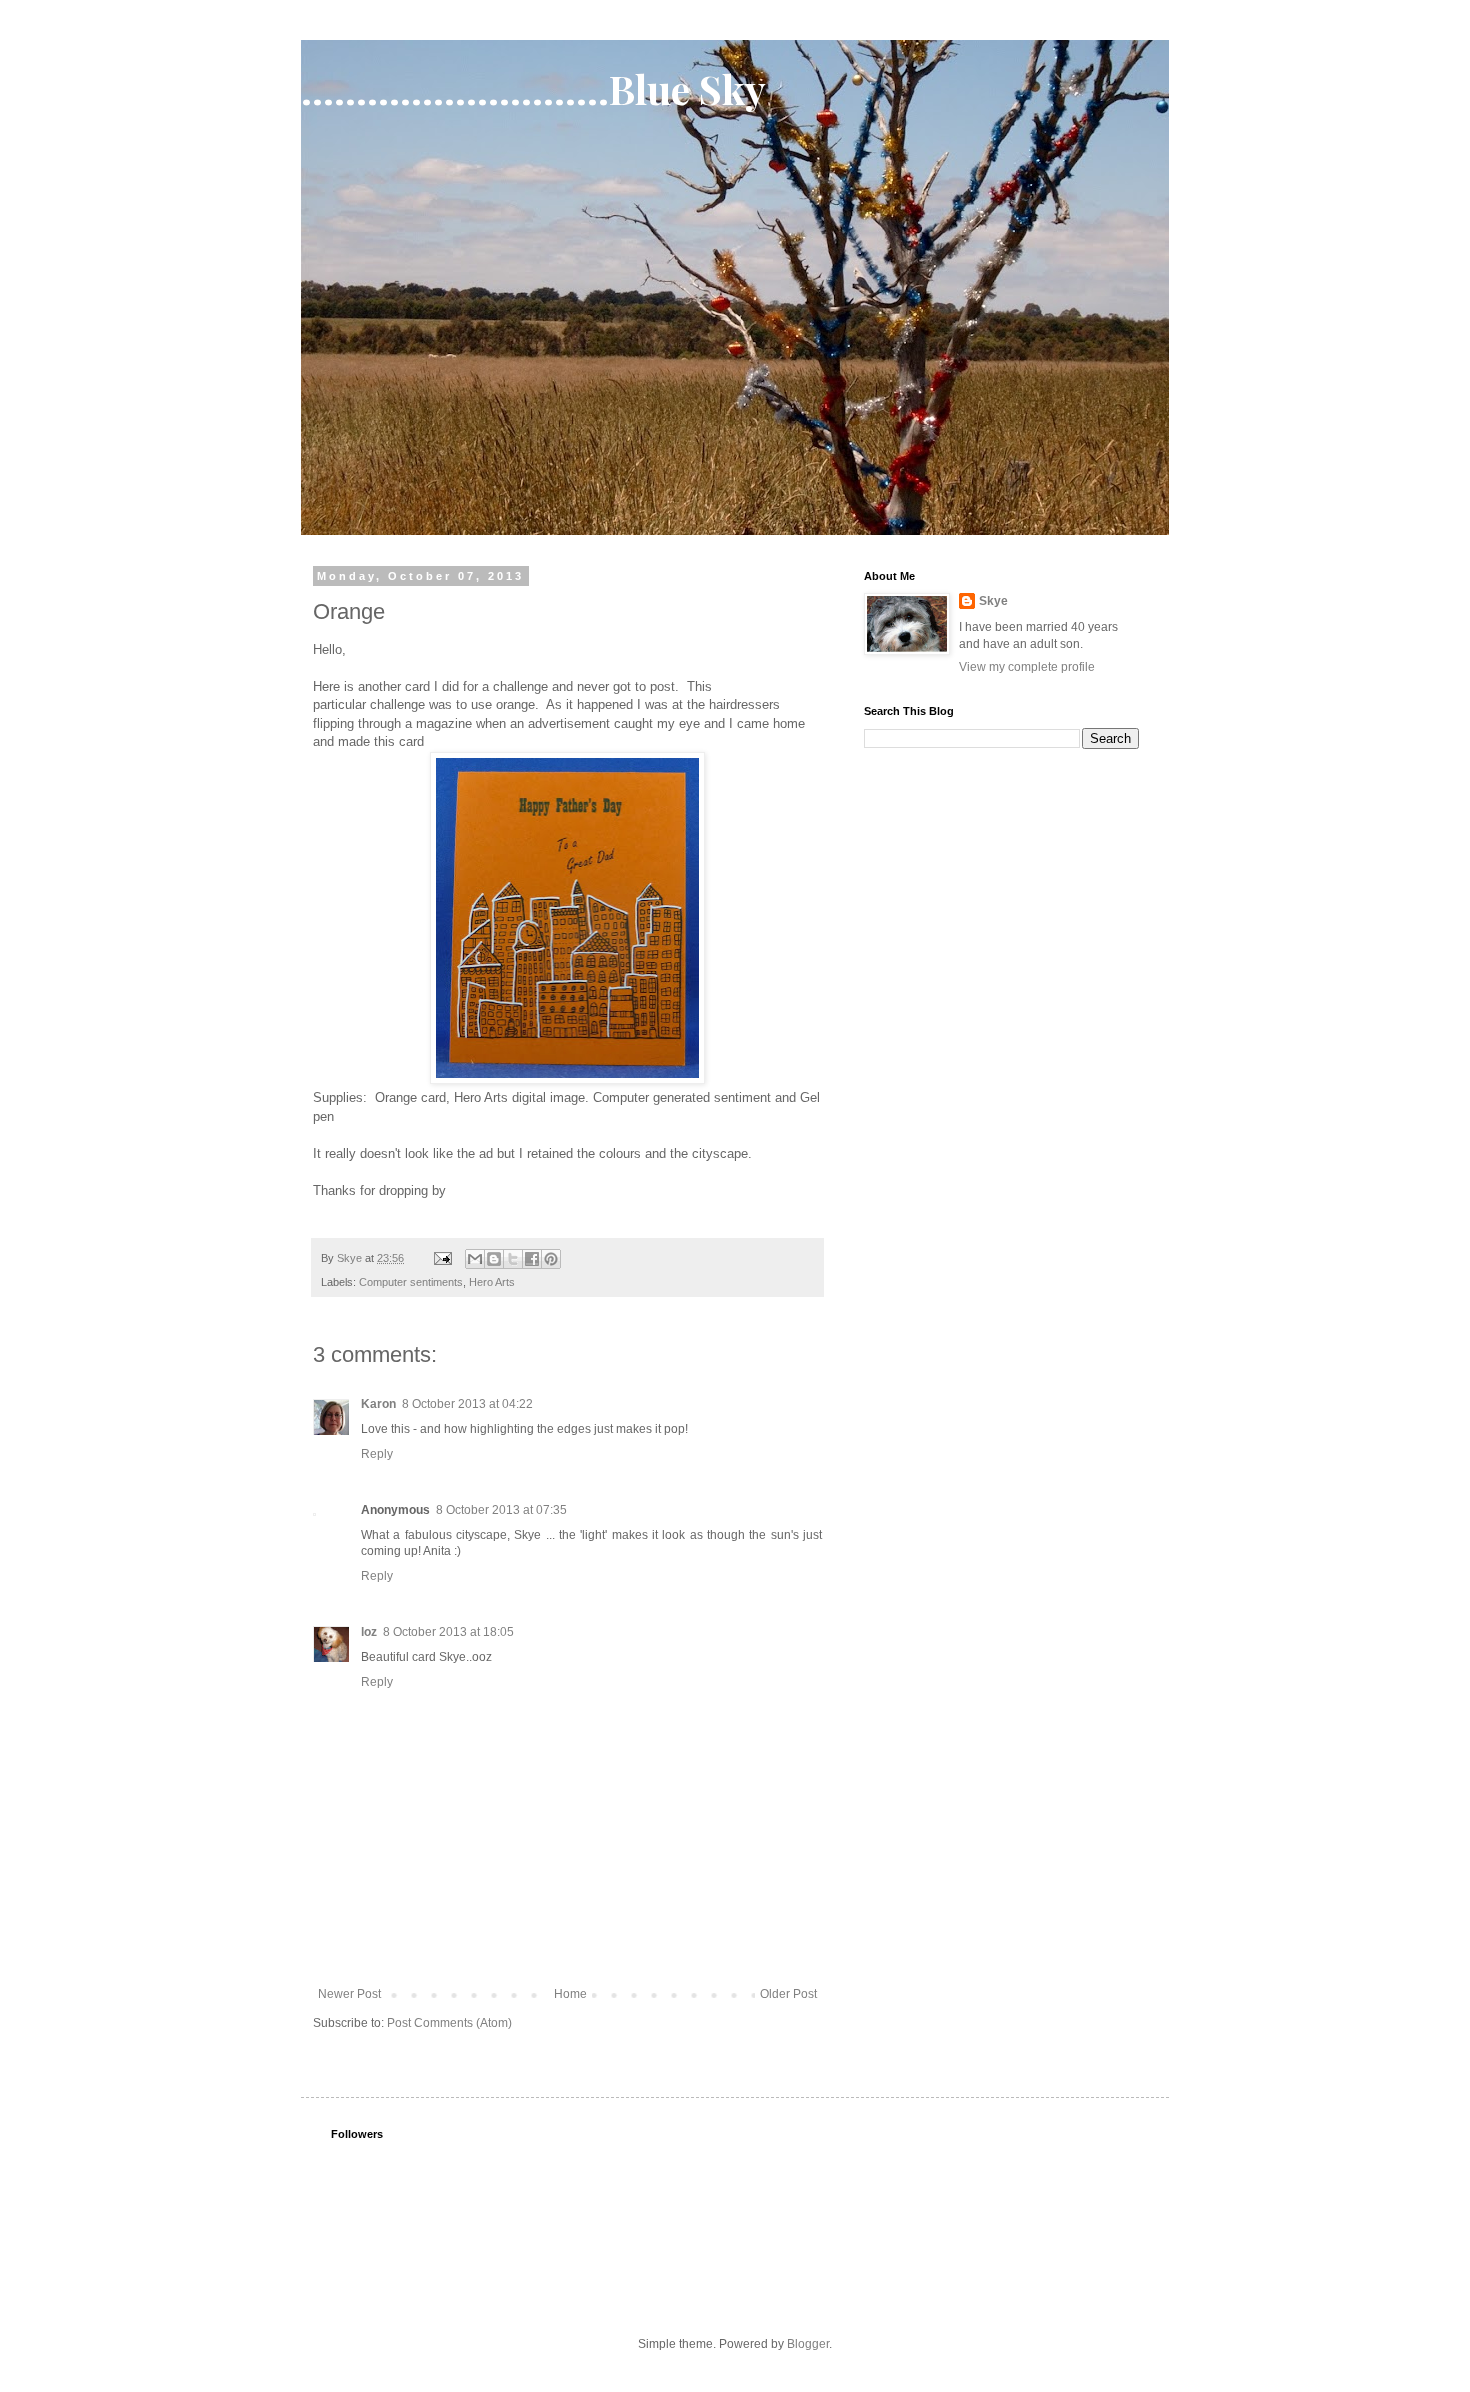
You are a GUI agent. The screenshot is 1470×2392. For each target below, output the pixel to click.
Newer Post (349, 1994)
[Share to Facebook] (532, 1259)
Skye (993, 601)
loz (369, 1632)
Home (570, 1994)
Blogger (808, 2344)
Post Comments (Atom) (449, 2023)
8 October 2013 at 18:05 (448, 1632)
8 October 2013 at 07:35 (501, 1510)
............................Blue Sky (533, 88)
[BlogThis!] (494, 1259)
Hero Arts (492, 1282)
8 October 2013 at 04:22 (467, 1404)
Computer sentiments (411, 1282)
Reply (377, 1454)
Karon (378, 1404)
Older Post (788, 1994)
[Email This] (475, 1259)
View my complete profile (1027, 667)
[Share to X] (513, 1259)
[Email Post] (442, 1258)
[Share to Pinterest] (551, 1259)
